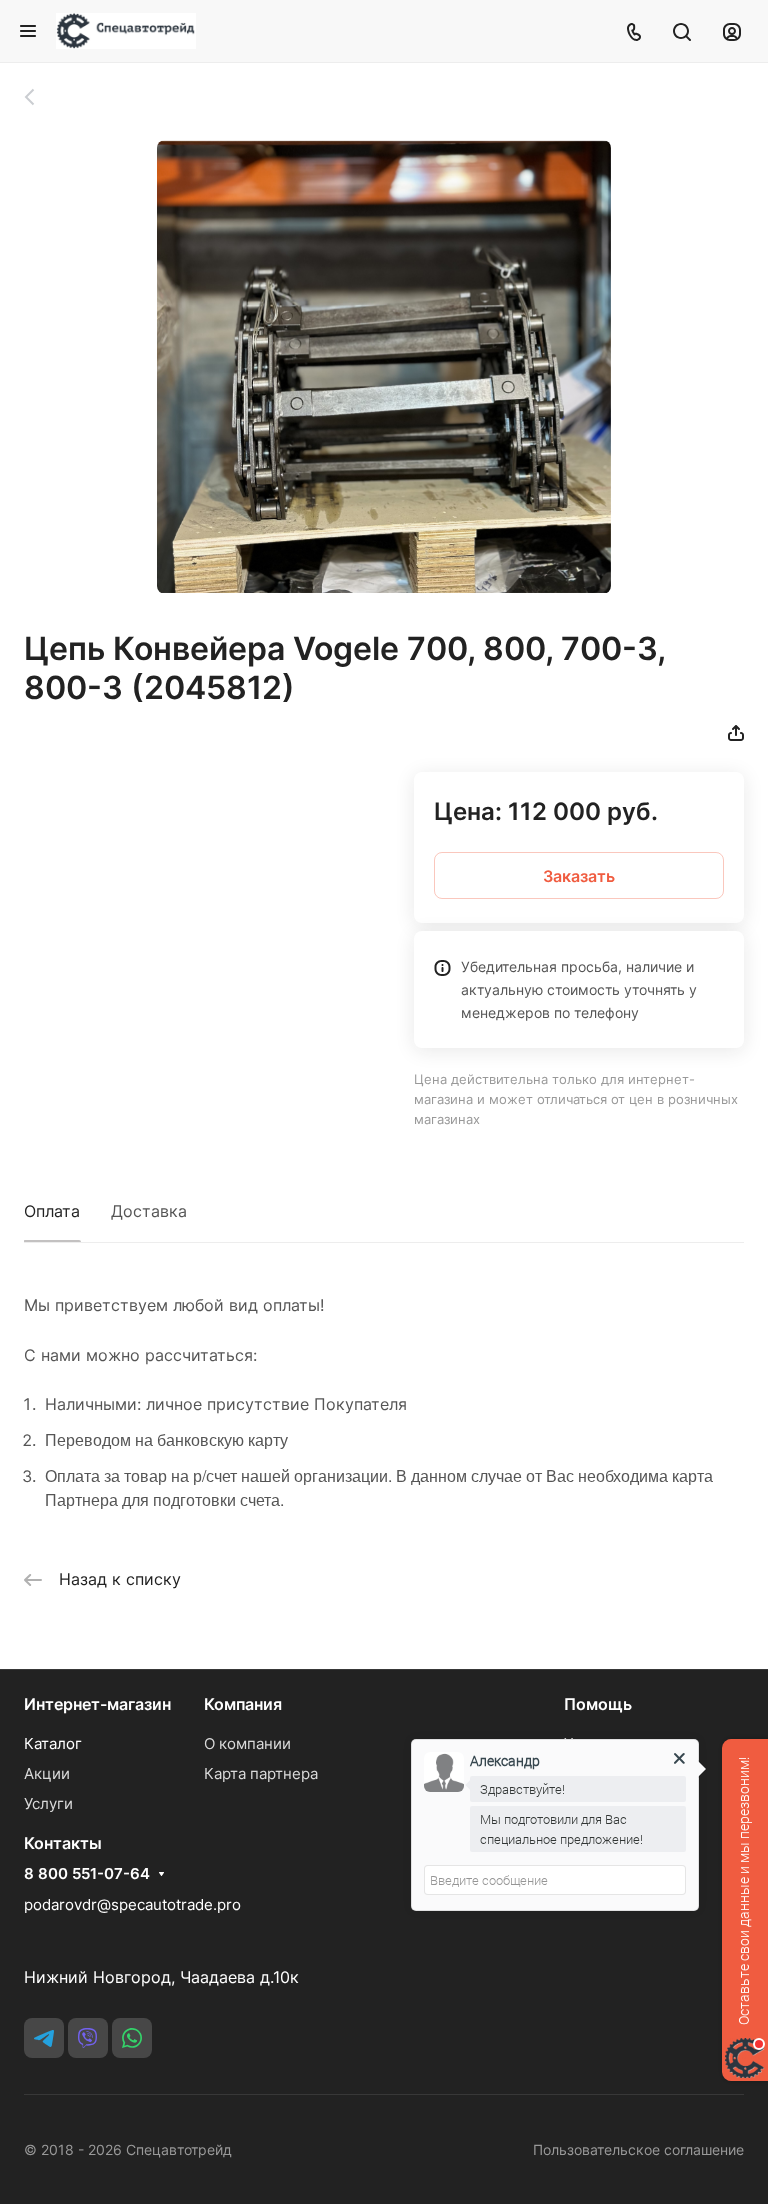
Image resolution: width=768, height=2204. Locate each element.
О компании (247, 1743)
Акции (47, 1773)
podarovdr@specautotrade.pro (132, 1904)
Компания (243, 1704)
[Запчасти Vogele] (40, 97)
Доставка (149, 1211)
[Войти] (732, 31)
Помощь (598, 1704)
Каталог (53, 1743)
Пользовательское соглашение (638, 2149)
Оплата (52, 1211)
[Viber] (88, 2038)
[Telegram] (44, 2038)
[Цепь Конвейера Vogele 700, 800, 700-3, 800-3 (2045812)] (384, 367)
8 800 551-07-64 (87, 1874)
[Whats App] (132, 2038)
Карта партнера (261, 1773)
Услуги (48, 1803)
